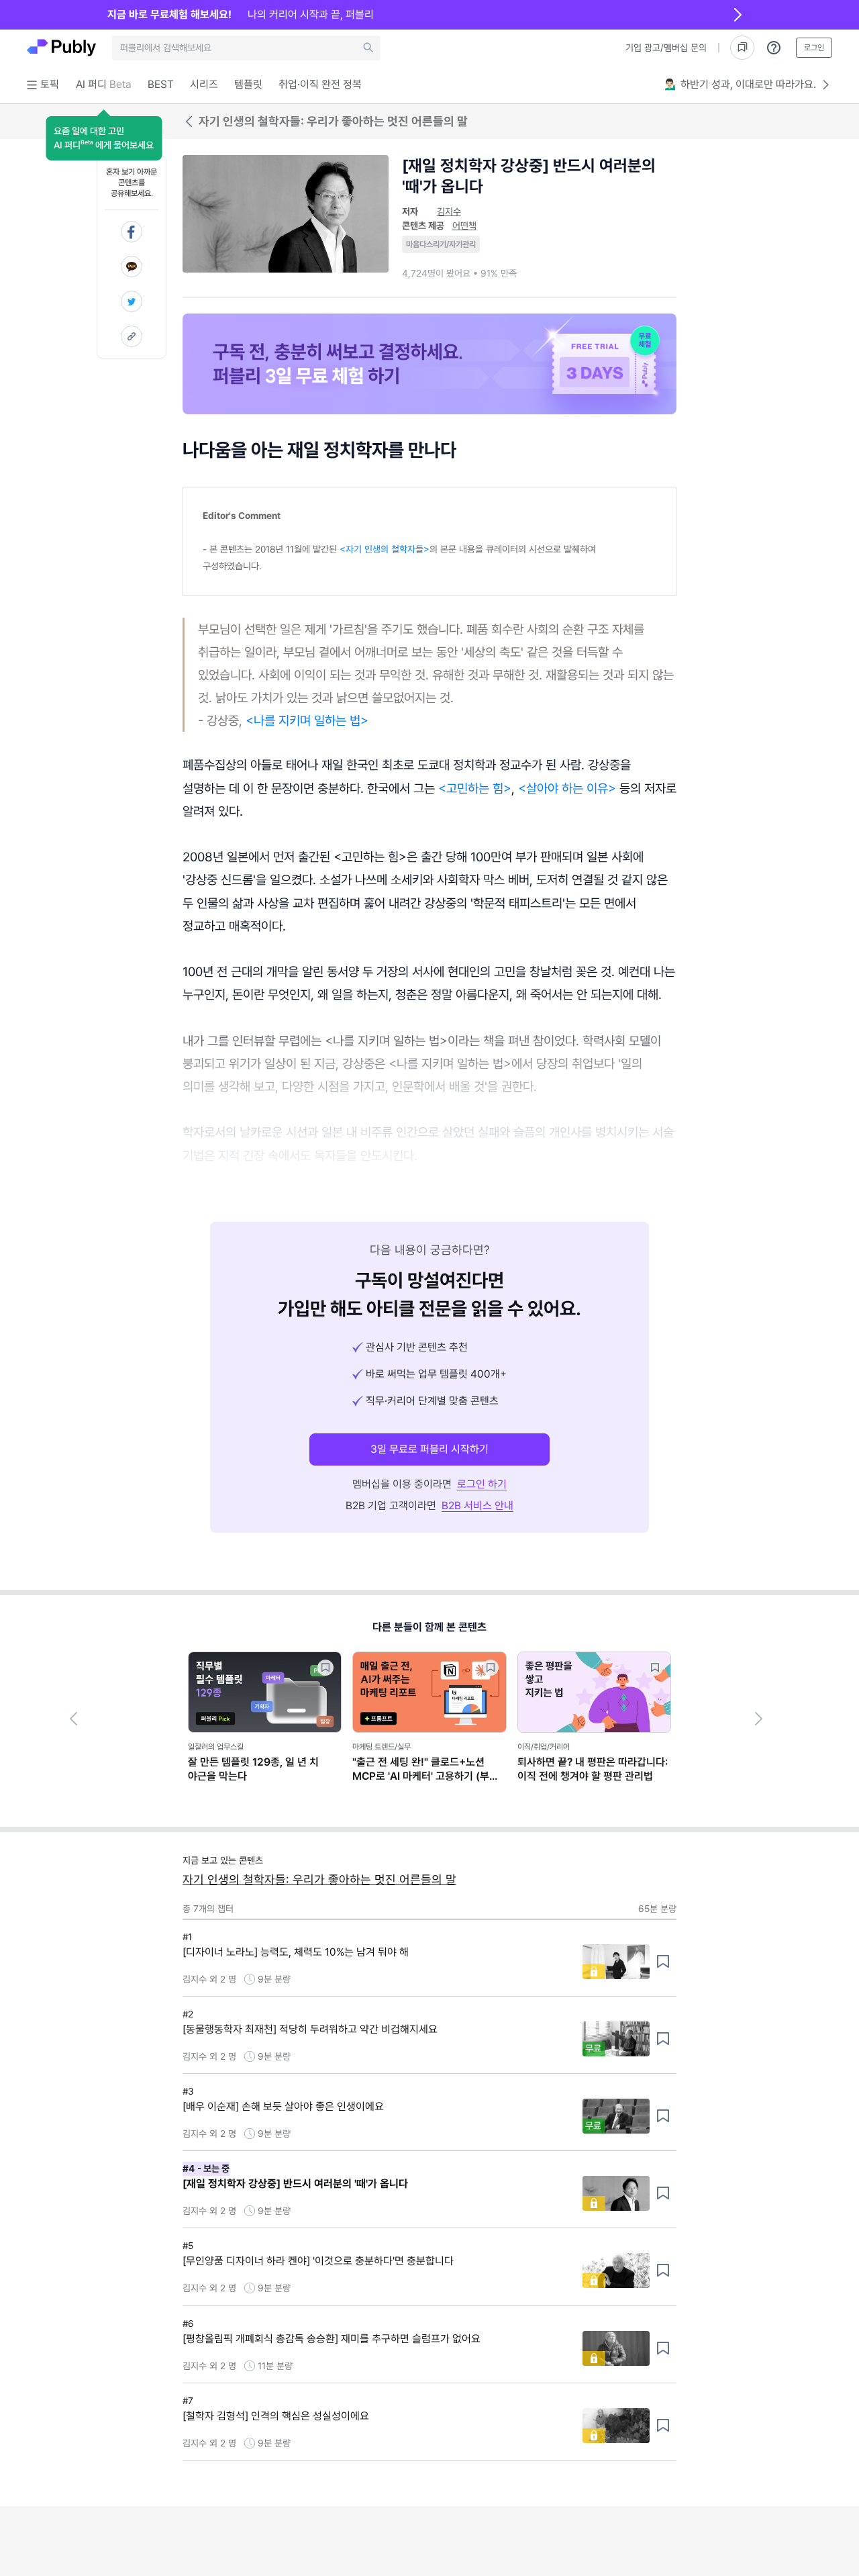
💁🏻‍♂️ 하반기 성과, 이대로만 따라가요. (740, 84)
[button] (104, 138)
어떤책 (464, 226)
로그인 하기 (482, 1484)
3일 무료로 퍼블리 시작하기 (429, 1449)
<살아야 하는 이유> (567, 788)
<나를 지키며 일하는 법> (307, 720)
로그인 (814, 48)
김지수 (449, 211)
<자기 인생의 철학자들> (385, 549)
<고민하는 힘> (475, 788)
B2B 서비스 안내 (477, 1506)
